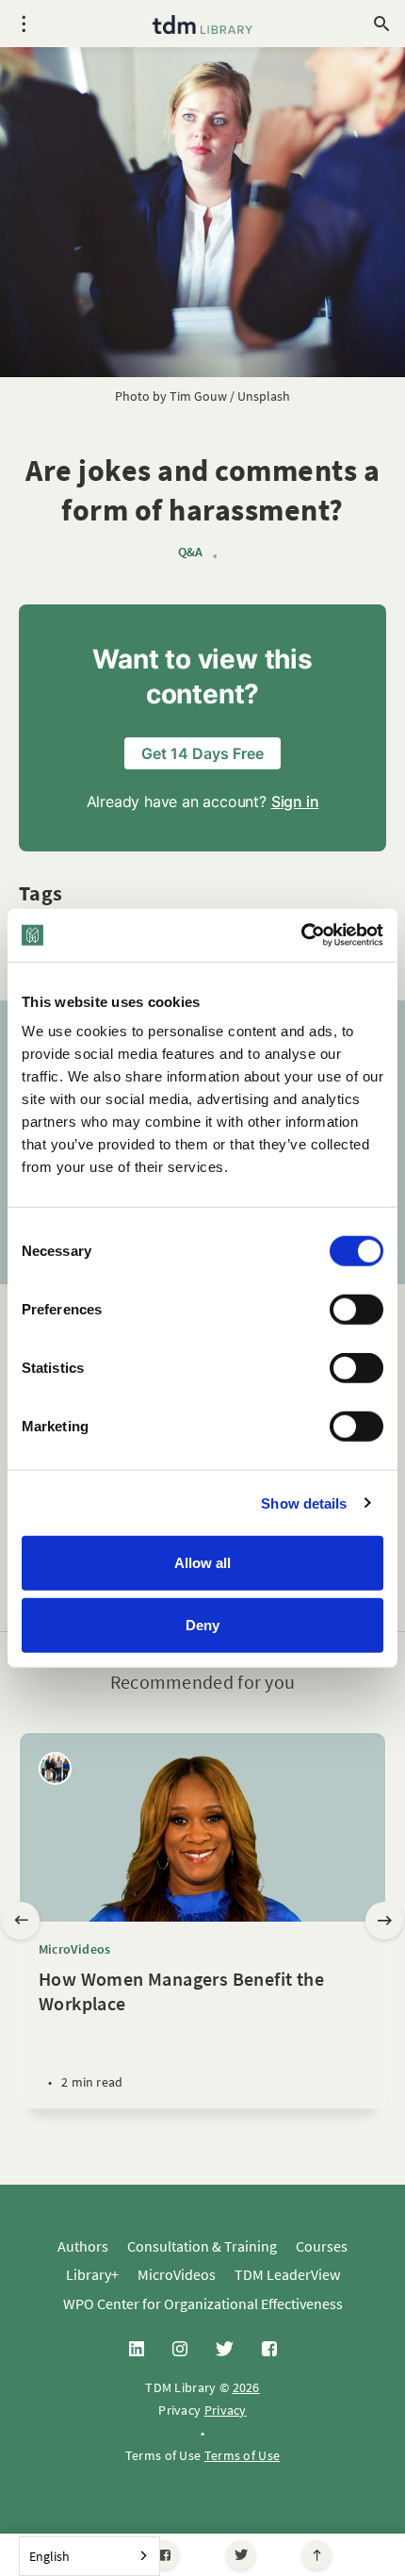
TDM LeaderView (287, 2274)
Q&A (191, 552)
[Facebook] (164, 2555)
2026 (246, 2387)
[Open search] (381, 24)
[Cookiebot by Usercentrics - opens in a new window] (301, 935)
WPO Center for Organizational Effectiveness (203, 2304)
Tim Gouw (198, 396)
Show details (304, 1503)
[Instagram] (180, 2350)
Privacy (226, 2410)
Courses (322, 2246)
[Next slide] (384, 1921)
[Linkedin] (137, 2350)
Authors (83, 2246)
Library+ (92, 2274)
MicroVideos (74, 1949)
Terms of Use (243, 2455)
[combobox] (89, 2556)
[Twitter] (241, 2555)
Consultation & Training (202, 2246)
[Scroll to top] (317, 2555)
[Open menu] (24, 24)
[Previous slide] (21, 1921)
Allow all (202, 1563)
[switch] (356, 1310)
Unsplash (264, 396)
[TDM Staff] (55, 1768)
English (49, 2556)
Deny (202, 1624)
